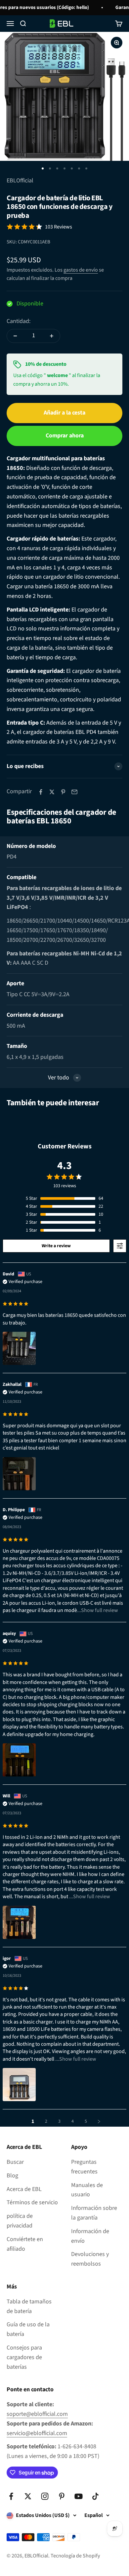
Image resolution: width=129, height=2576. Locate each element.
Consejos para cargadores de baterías (24, 2357)
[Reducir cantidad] (15, 336)
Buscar (15, 2162)
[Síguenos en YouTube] (79, 2496)
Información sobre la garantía (94, 2213)
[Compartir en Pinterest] (63, 792)
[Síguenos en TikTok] (95, 2496)
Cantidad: (19, 321)
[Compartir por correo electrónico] (74, 792)
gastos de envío (81, 270)
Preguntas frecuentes (84, 2167)
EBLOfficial (20, 181)
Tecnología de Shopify (75, 2556)
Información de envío (90, 2236)
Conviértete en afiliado (25, 2244)
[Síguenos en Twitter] (28, 2496)
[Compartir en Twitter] (52, 792)
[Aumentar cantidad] (52, 336)
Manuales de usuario (87, 2190)
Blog (12, 2176)
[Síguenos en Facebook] (11, 2496)
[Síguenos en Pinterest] (62, 2496)
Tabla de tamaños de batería (29, 2306)
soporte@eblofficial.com (37, 2414)
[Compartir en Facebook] (41, 792)
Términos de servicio (32, 2202)
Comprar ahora (65, 436)
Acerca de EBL (24, 2189)
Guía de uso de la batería (28, 2329)
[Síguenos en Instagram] (45, 2496)
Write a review (56, 1246)
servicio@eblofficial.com (37, 2433)
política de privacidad (20, 2221)
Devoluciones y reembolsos (90, 2259)
